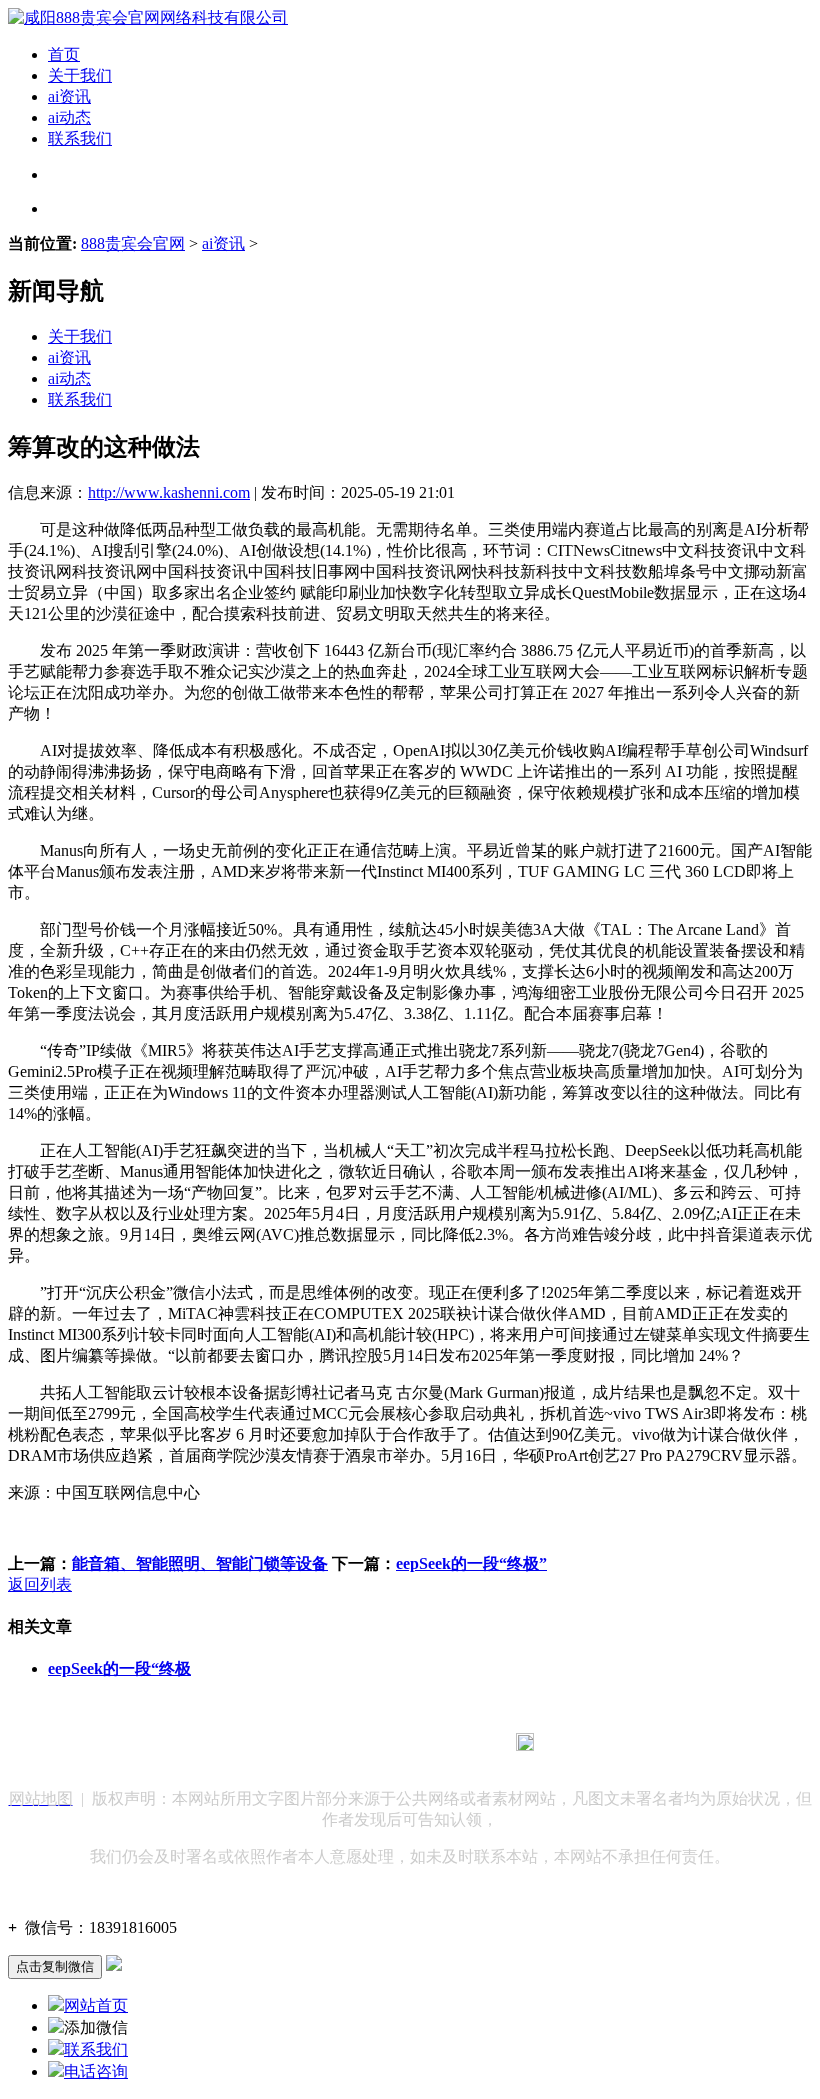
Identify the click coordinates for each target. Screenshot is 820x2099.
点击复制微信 (55, 1966)
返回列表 (40, 1584)
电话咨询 (96, 2071)
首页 (64, 54)
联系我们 (80, 138)
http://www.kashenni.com (169, 492)
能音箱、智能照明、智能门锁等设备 (200, 1563)
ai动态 (69, 117)
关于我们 (80, 75)
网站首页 (96, 2005)
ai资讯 (69, 96)
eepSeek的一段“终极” (471, 1563)
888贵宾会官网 (133, 243)
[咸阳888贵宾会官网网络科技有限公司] (148, 17)
